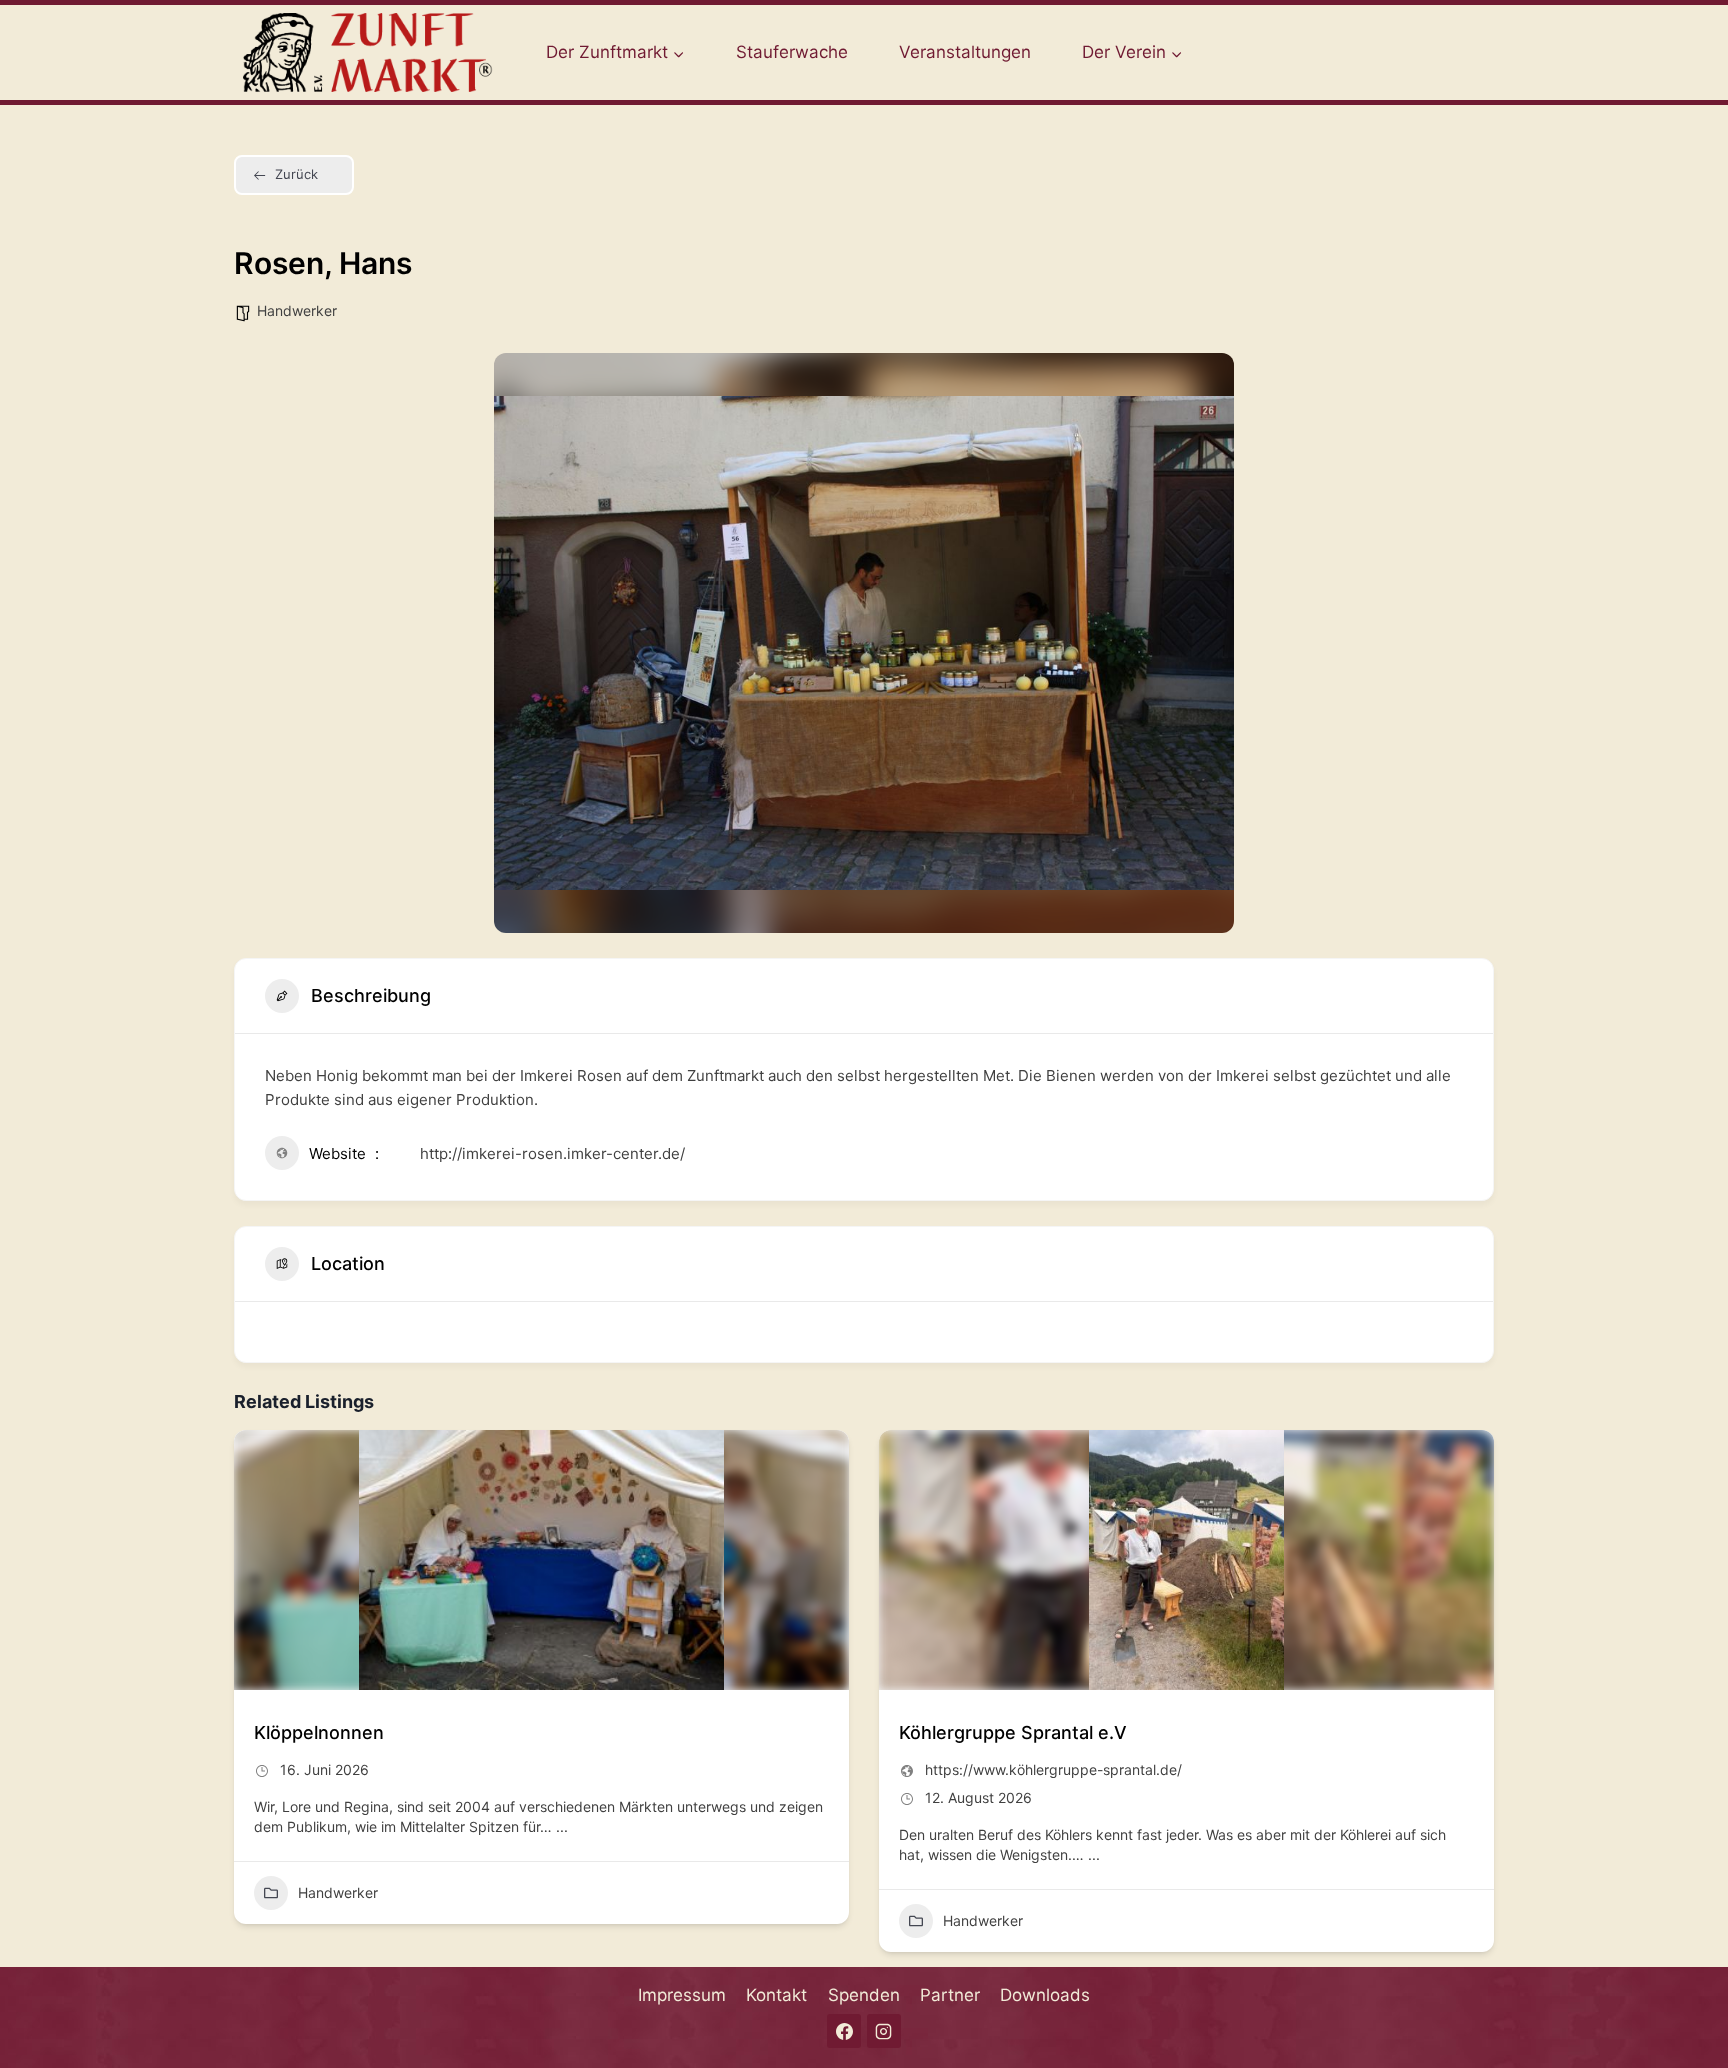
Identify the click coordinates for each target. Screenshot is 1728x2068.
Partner (950, 1995)
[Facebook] (844, 2031)
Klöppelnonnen (319, 1732)
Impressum (682, 1995)
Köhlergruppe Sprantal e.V (1013, 1732)
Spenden (864, 1995)
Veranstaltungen (965, 52)
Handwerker (297, 310)
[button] (249, 1699)
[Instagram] (884, 2031)
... (560, 1826)
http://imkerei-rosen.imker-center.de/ (552, 1153)
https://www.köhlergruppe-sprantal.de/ (1053, 1769)
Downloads (1045, 1995)
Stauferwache (792, 52)
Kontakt (776, 1995)
